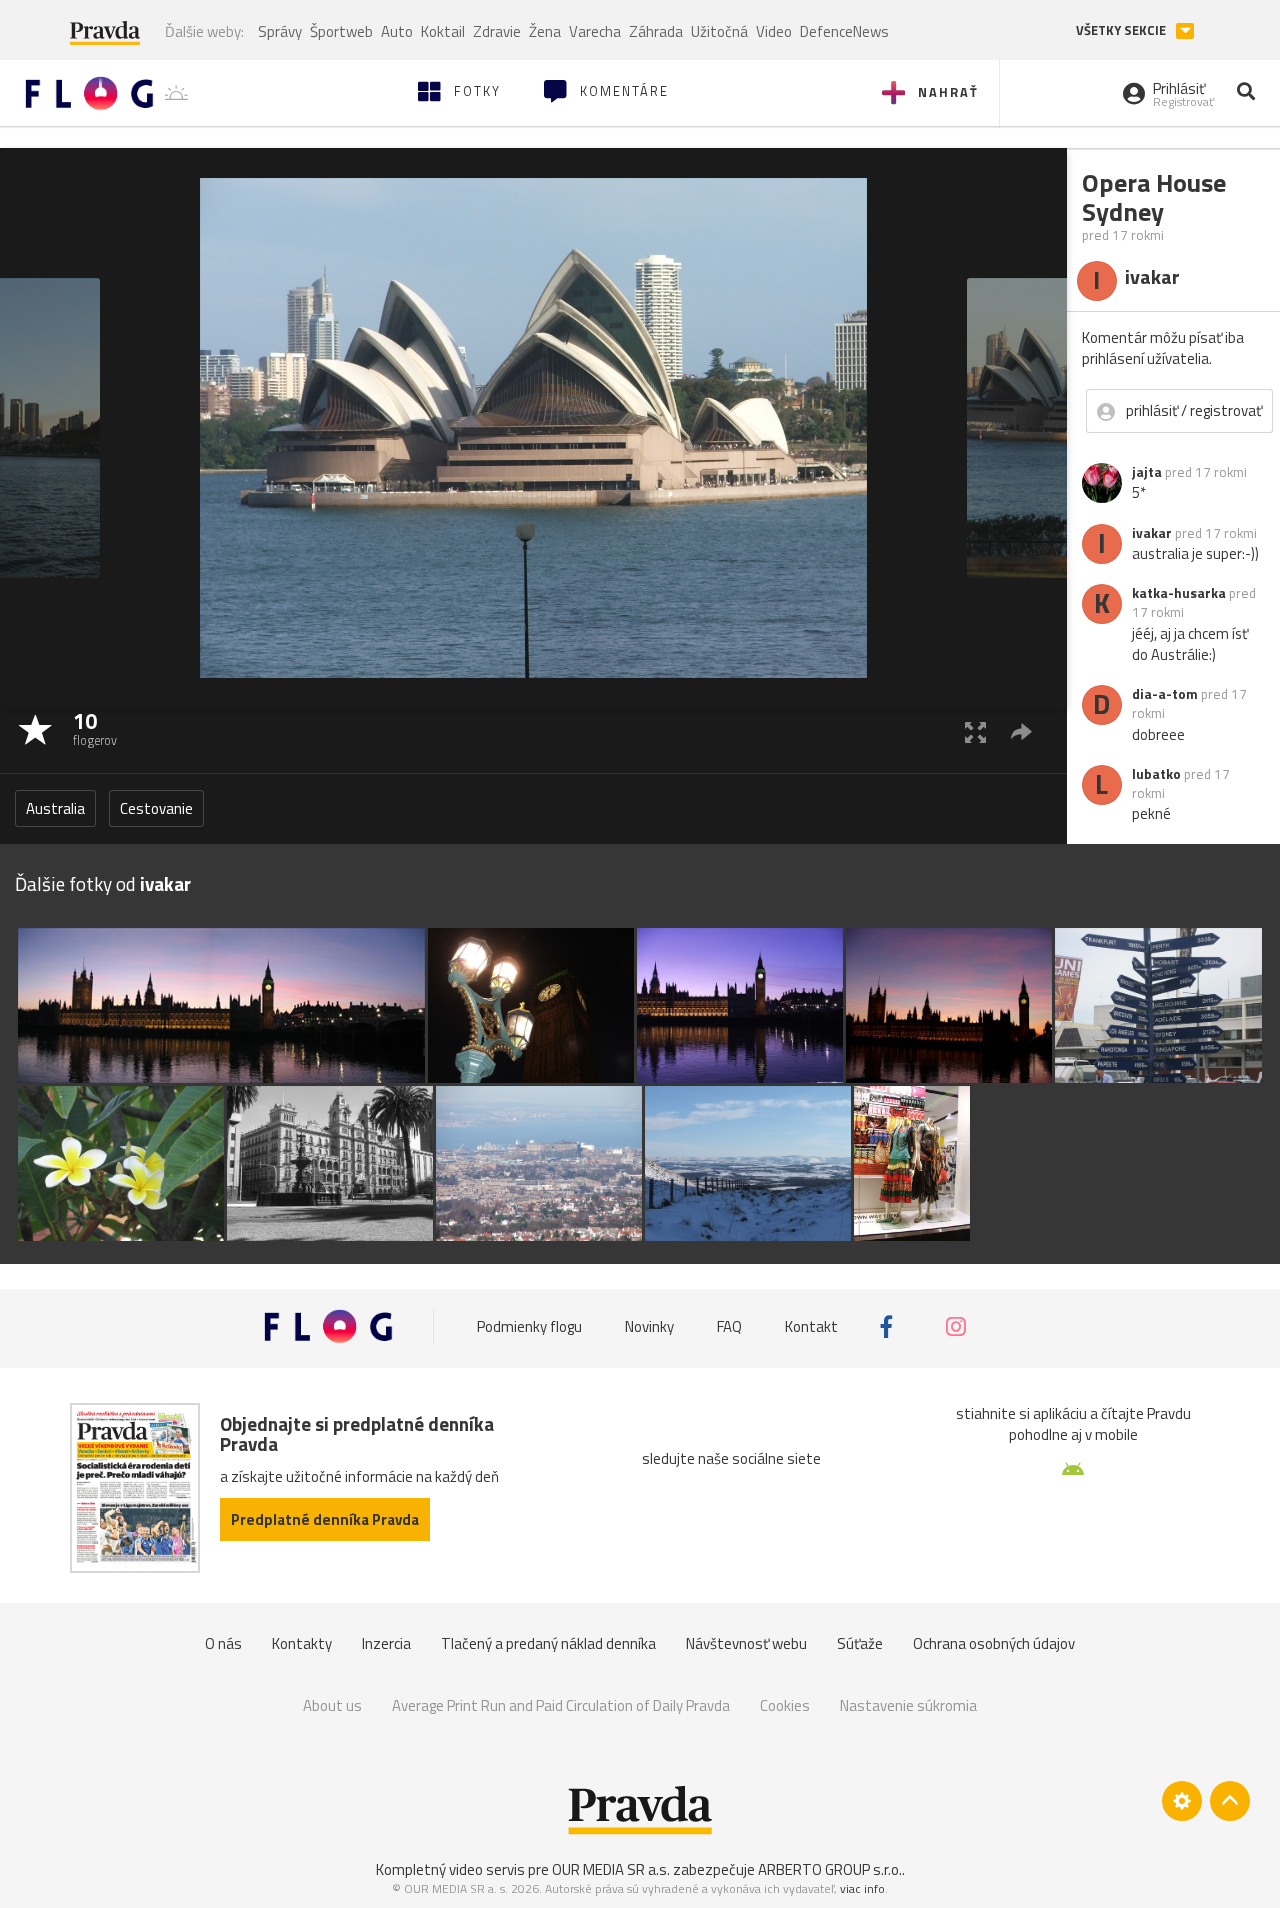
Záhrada (656, 31)
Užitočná (719, 31)
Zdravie (497, 31)
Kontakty (302, 1643)
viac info (862, 1888)
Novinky (649, 1326)
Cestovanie (156, 808)
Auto (397, 31)
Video (774, 31)
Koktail (443, 31)
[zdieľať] (1021, 731)
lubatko (1156, 774)
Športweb (341, 31)
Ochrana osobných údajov (994, 1643)
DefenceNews (844, 31)
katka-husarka (1179, 593)
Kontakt (811, 1326)
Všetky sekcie (1122, 30)
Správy (280, 31)
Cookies (785, 1705)
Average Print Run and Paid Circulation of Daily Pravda (561, 1705)
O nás (223, 1643)
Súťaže (860, 1643)
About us (332, 1705)
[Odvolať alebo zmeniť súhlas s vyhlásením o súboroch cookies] (1182, 1801)
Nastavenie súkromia (908, 1705)
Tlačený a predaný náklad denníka (548, 1643)
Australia (55, 808)
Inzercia (386, 1643)
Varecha (595, 31)
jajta (1147, 472)
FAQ (729, 1326)
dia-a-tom (1165, 694)
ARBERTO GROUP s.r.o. (830, 1869)
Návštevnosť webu (746, 1643)
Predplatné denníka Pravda (325, 1519)
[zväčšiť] (975, 731)
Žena (545, 31)
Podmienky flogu (529, 1326)
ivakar (1152, 533)
